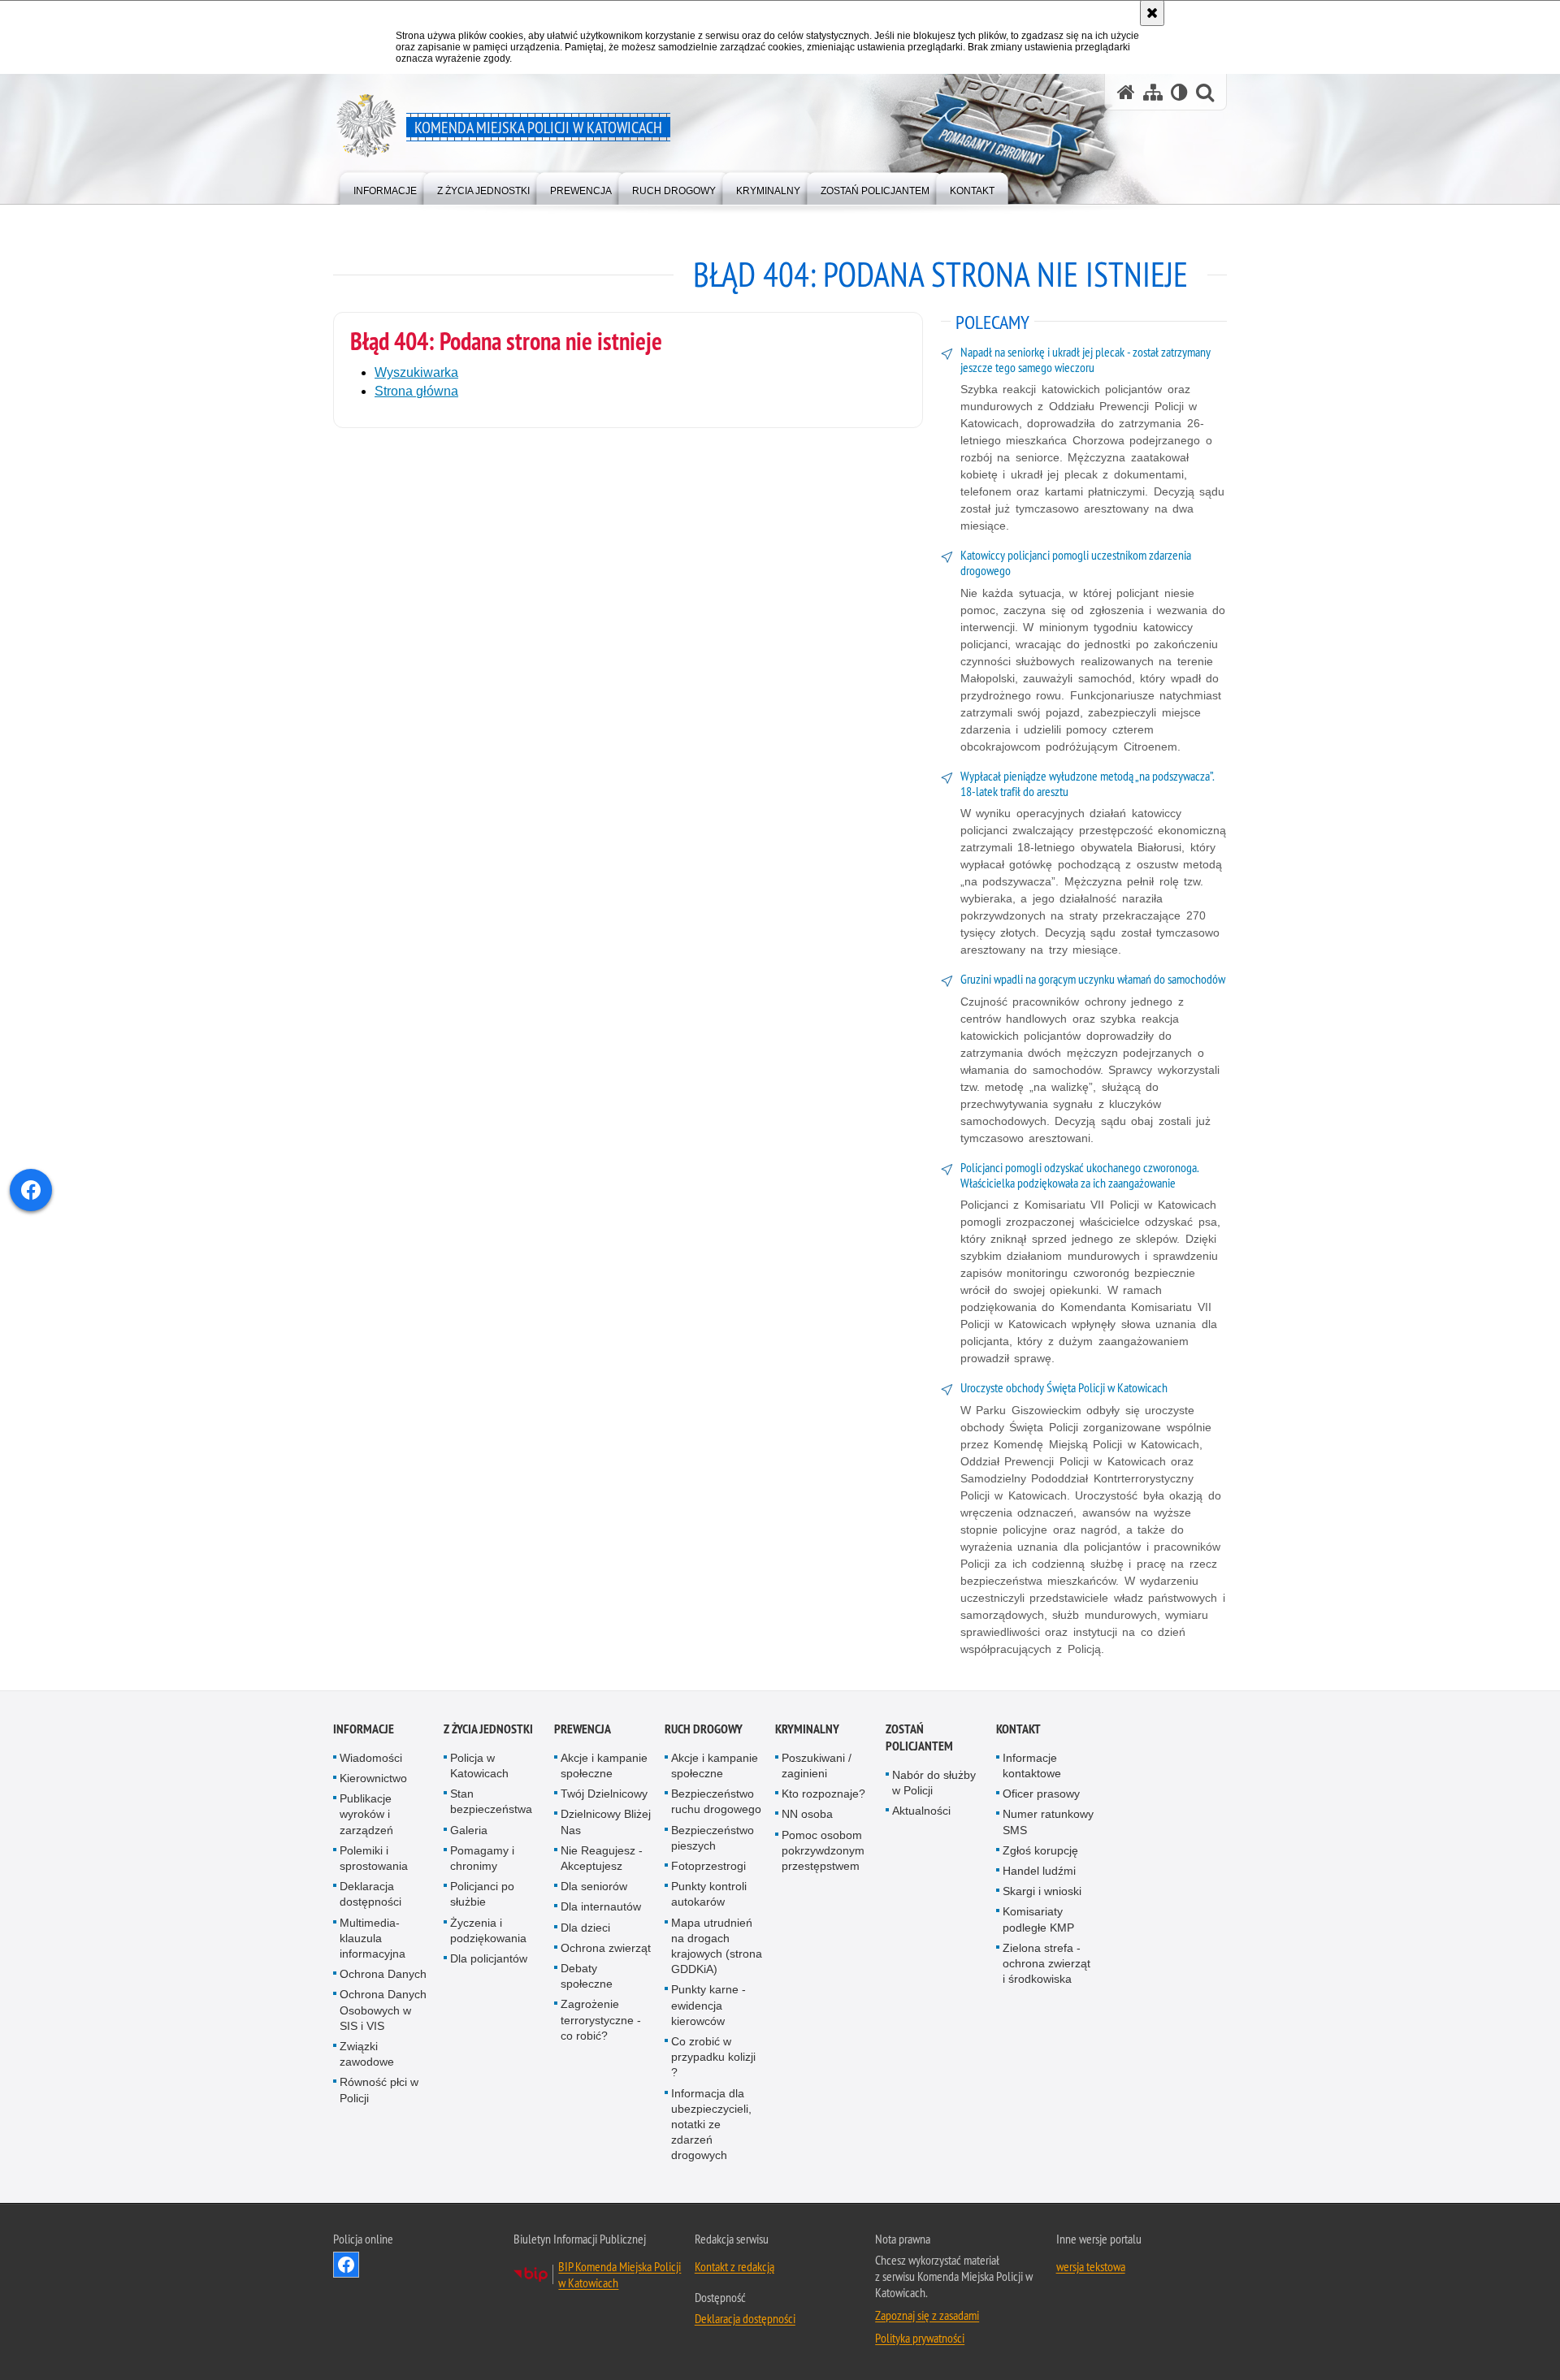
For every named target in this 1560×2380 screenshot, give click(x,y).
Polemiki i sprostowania (374, 1858)
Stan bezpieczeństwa (491, 1801)
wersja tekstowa (1091, 2266)
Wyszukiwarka (416, 372)
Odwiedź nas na (346, 2265)
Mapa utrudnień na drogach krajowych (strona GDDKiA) (717, 1946)
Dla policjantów (489, 1958)
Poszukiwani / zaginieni (817, 1766)
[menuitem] (385, 187)
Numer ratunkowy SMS (1048, 1822)
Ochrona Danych (383, 1974)
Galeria (469, 1830)
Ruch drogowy (704, 1729)
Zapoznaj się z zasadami (927, 2315)
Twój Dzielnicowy (604, 1794)
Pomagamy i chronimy (482, 1858)
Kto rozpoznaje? (823, 1794)
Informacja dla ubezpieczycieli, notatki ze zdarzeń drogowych (711, 2125)
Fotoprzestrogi (708, 1866)
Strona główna (416, 391)
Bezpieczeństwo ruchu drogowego (716, 1801)
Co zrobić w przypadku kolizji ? (713, 2057)
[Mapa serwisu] (1153, 92)
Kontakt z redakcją (734, 2266)
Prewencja (583, 1729)
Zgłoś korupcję (1040, 1850)
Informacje (364, 1729)
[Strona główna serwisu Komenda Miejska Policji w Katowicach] (1126, 92)
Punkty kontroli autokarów (709, 1894)
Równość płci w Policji (379, 2090)
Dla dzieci (585, 1928)
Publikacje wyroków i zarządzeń (366, 1814)
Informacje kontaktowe (1032, 1766)
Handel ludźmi (1039, 1871)
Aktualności (921, 1811)
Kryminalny (807, 1729)
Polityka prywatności (920, 2338)
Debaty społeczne (587, 1976)
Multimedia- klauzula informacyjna (373, 1938)
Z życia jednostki (488, 1729)
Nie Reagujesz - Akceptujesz (602, 1858)
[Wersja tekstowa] (1179, 92)
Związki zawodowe (367, 2054)
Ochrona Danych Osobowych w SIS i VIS (383, 2010)
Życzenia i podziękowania (488, 1930)
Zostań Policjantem (919, 1737)
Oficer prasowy (1041, 1794)
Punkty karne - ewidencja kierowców (708, 2005)
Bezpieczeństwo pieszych (713, 1838)
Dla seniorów (594, 1886)
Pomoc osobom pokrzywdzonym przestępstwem (823, 1850)
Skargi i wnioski (1042, 1891)
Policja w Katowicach (479, 1766)
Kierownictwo (373, 1778)
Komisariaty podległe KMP (1038, 1919)
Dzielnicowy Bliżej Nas (606, 1822)
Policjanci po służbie (482, 1894)
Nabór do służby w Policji (934, 1783)
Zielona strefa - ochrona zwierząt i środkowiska (1046, 1963)
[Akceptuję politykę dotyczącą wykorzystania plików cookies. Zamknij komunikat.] (1152, 13)
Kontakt (1018, 1729)
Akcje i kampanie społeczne (604, 1766)
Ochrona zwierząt (606, 1948)
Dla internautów (601, 1906)
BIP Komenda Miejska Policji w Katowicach (620, 2274)
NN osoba (807, 1814)
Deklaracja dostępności (370, 1894)
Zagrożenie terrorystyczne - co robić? (601, 2019)
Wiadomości (371, 1758)
